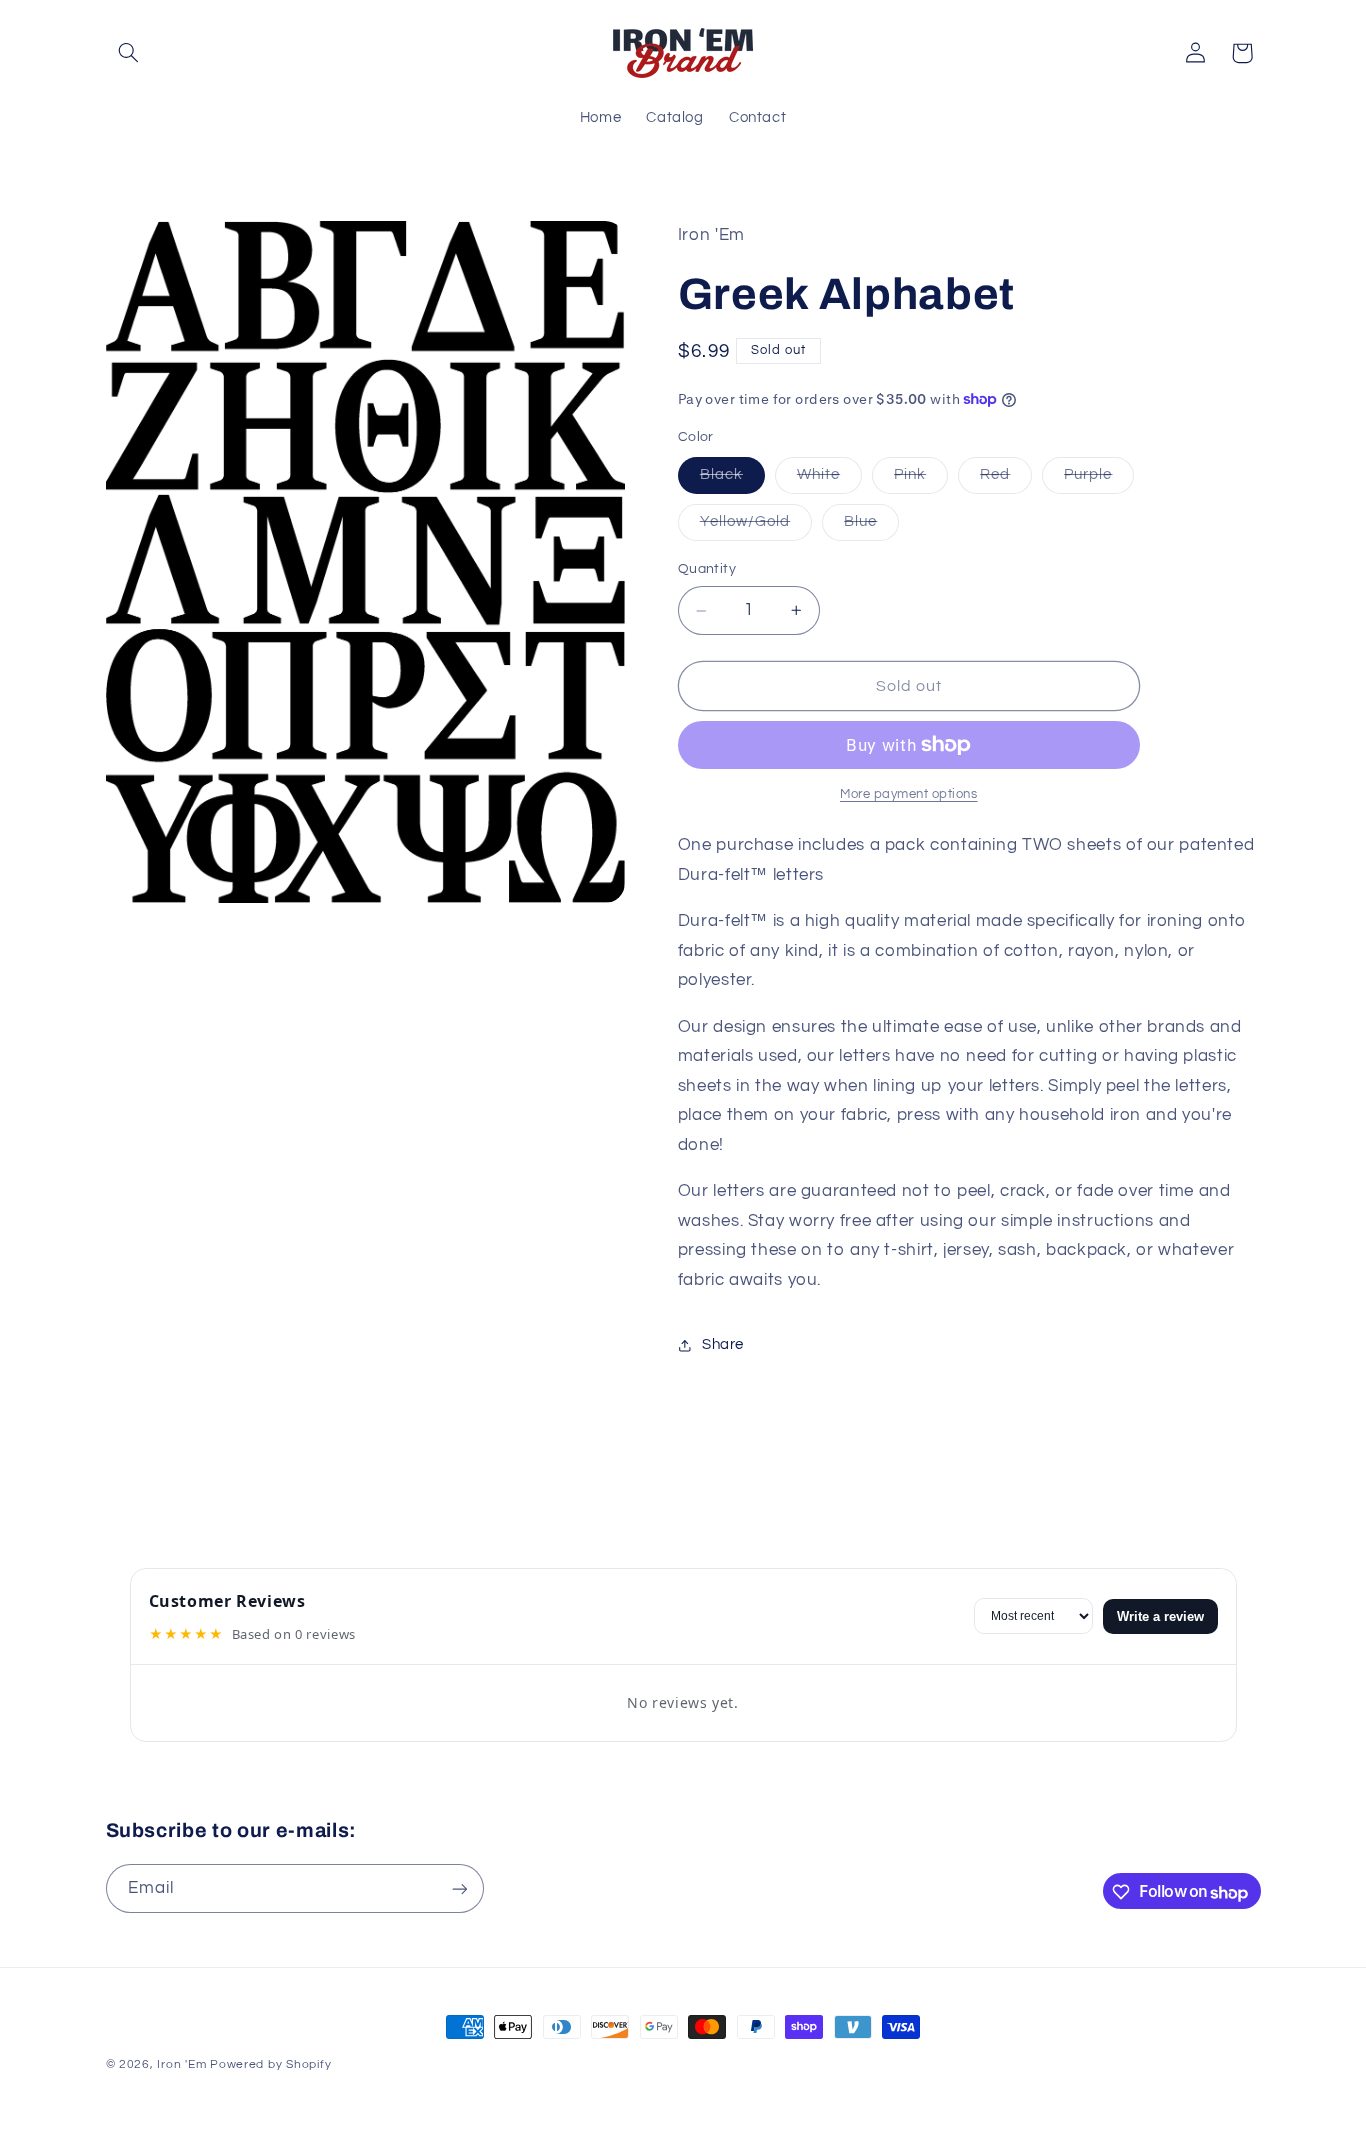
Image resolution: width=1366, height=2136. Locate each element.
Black (732, 480)
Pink (921, 480)
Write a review (1160, 1616)
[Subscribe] (459, 1889)
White (829, 480)
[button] (129, 53)
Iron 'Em (181, 2064)
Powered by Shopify (270, 2064)
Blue (871, 528)
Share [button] (723, 1344)
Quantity (707, 570)
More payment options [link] (909, 794)
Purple (1099, 480)
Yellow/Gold (756, 528)
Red (1006, 480)
